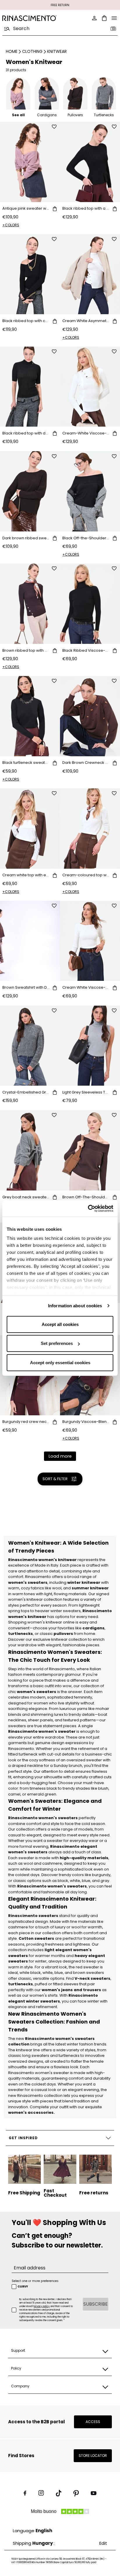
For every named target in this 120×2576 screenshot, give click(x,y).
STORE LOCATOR (93, 2456)
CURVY (23, 2287)
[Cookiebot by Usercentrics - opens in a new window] (88, 1209)
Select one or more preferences (35, 2281)
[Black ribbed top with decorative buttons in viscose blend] (30, 387)
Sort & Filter (55, 1479)
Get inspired (23, 2138)
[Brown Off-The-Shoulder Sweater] (90, 1150)
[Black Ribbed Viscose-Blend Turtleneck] (90, 604)
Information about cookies (75, 1306)
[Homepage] (29, 18)
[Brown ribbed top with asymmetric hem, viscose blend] (30, 604)
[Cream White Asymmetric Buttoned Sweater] (90, 274)
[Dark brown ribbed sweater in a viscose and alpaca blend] (30, 491)
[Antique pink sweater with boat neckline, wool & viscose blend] (30, 162)
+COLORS (11, 225)
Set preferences (57, 1343)
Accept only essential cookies (60, 1362)
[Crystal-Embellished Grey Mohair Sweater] (30, 1046)
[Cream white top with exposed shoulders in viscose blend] (30, 829)
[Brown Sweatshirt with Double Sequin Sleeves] (30, 941)
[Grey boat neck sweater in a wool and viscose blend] (30, 1150)
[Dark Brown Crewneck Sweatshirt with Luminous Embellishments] (90, 716)
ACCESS (93, 2422)
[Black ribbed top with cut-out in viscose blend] (30, 274)
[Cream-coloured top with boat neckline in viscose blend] (90, 829)
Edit (103, 2543)
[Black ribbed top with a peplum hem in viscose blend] (90, 162)
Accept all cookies (60, 1324)
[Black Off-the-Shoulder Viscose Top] (90, 491)
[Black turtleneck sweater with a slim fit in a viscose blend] (30, 716)
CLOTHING (32, 51)
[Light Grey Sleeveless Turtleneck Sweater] (90, 1046)
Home (12, 51)
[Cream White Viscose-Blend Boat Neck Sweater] (90, 941)
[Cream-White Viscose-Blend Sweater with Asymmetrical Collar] (90, 387)
